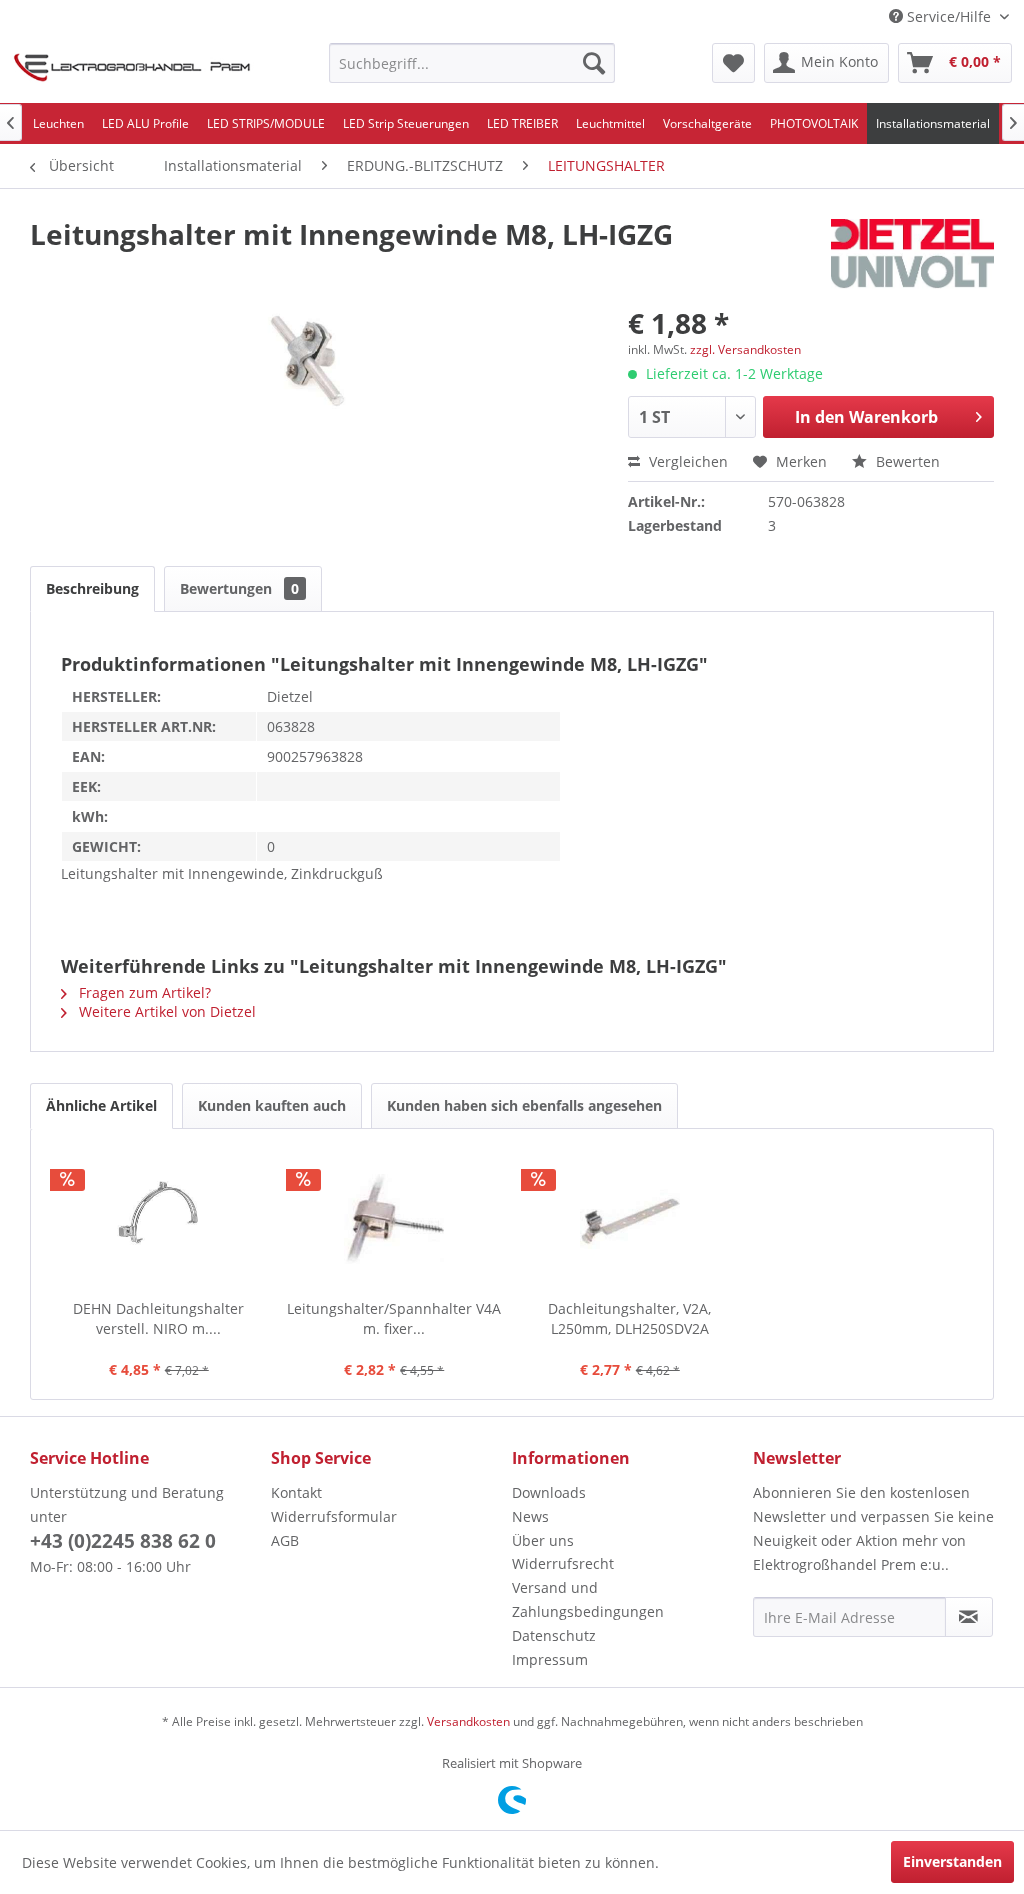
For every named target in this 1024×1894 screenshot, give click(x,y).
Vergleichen (686, 461)
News (530, 1516)
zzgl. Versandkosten (745, 349)
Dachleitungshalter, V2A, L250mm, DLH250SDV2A (629, 1318)
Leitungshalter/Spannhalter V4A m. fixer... (394, 1318)
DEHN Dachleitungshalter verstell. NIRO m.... (158, 1318)
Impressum (550, 1659)
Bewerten (906, 461)
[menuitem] (472, 63)
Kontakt (296, 1492)
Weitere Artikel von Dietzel (165, 1011)
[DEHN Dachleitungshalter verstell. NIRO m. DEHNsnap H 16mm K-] (159, 1219)
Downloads (549, 1492)
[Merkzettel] (733, 63)
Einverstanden (952, 1861)
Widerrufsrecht (563, 1563)
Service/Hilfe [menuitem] (949, 16)
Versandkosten (468, 1721)
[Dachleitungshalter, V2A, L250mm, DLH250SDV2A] (630, 1219)
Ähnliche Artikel (101, 1105)
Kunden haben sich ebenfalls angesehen (524, 1105)
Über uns (543, 1540)
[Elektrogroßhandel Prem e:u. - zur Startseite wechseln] (132, 68)
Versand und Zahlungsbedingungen (588, 1599)
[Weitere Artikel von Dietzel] (912, 254)
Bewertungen (239, 588)
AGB (285, 1540)
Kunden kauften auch (272, 1105)
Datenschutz (554, 1635)
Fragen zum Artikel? (143, 992)
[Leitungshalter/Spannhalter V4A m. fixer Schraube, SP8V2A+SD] (395, 1219)
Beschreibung (92, 588)
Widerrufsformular (334, 1516)
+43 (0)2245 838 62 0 (123, 1541)
